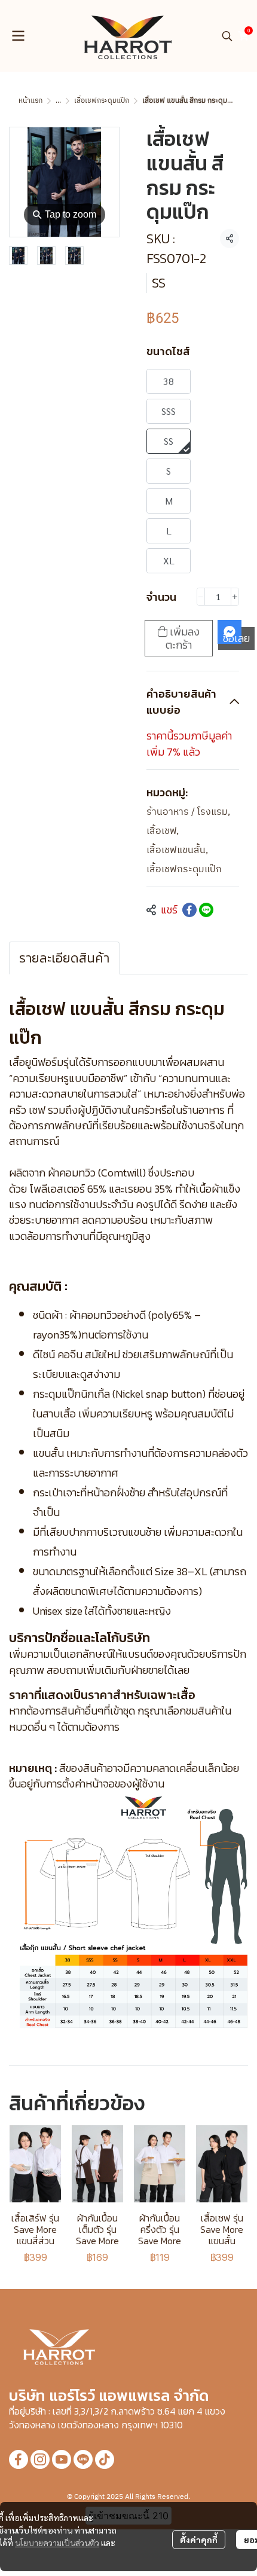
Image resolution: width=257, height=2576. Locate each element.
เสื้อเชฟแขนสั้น (177, 851)
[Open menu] (18, 36)
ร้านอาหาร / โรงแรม (188, 812)
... (58, 101)
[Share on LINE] (206, 910)
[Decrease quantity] (201, 597)
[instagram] (40, 2459)
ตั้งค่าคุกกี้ (199, 2540)
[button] (227, 36)
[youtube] (62, 2459)
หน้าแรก (30, 101)
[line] (83, 2459)
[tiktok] (105, 2459)
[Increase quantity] (235, 597)
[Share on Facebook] (189, 910)
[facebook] (19, 2459)
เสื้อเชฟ (163, 832)
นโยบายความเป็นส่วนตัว (57, 2543)
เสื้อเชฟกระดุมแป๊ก (102, 101)
